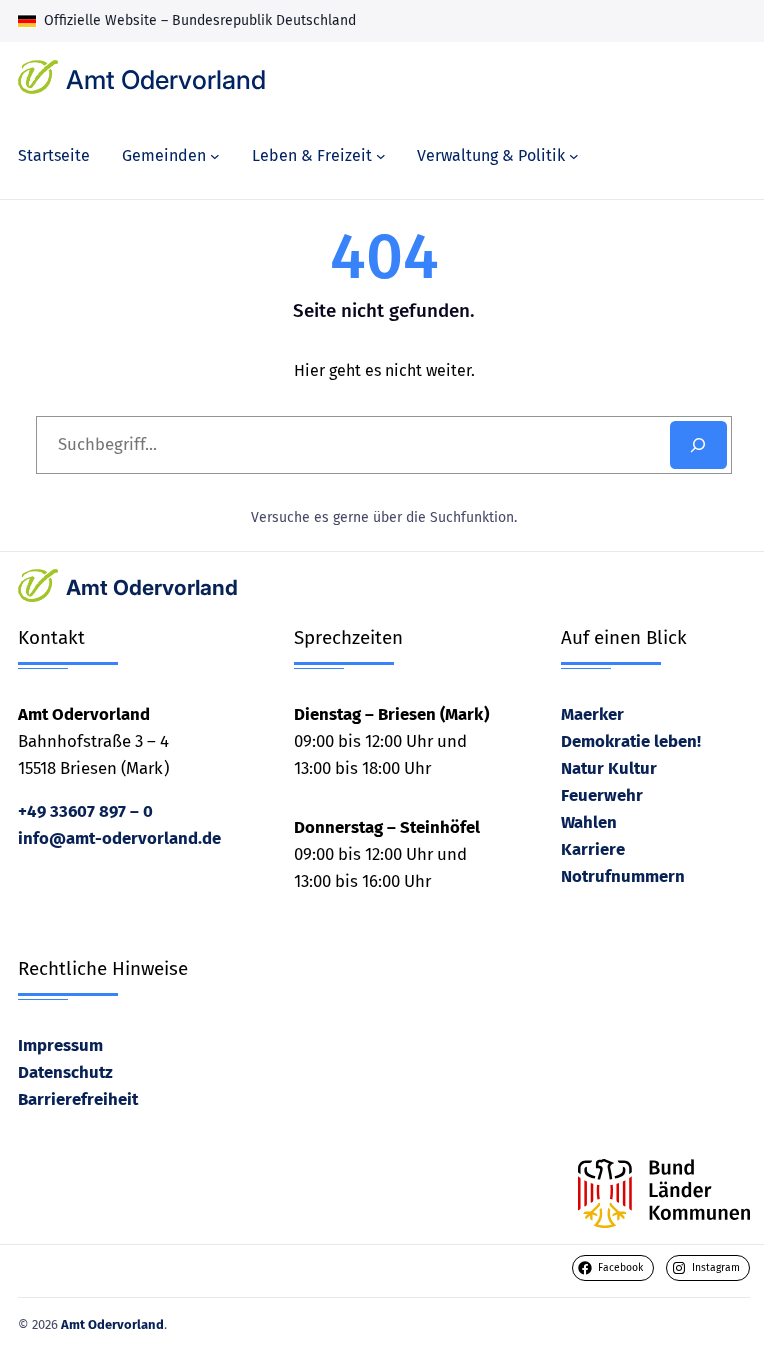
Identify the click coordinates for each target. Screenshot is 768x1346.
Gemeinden (164, 155)
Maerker (592, 714)
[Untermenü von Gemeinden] (215, 156)
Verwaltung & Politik (491, 155)
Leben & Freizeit (312, 155)
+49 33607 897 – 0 (85, 811)
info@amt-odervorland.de (119, 838)
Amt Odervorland (166, 79)
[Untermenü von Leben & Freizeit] (381, 156)
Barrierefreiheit (78, 1099)
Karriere (593, 849)
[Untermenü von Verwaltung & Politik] (574, 156)
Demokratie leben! (631, 741)
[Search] (698, 445)
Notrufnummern (623, 876)
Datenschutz (65, 1072)
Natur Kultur (609, 768)
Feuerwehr (602, 795)
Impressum (60, 1045)
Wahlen (589, 822)
